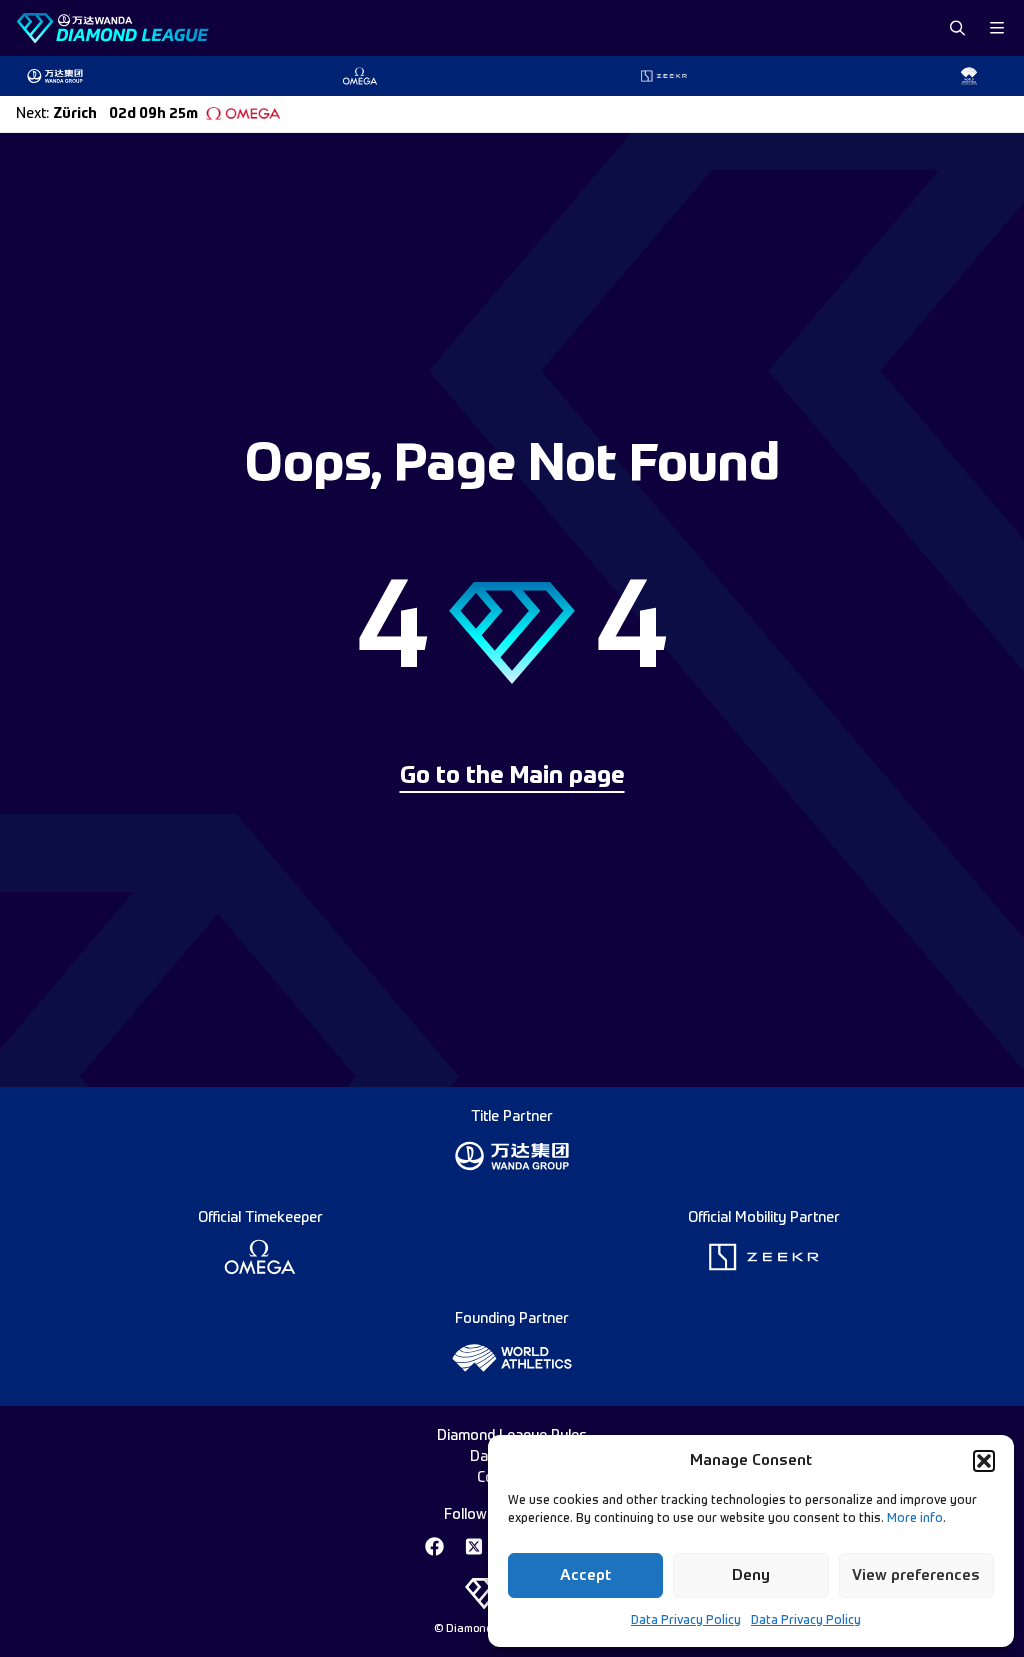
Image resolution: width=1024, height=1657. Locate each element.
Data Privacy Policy (686, 1621)
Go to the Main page (512, 777)
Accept (585, 1575)
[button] (984, 1461)
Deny (751, 1575)
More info (915, 1519)
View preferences (916, 1575)
